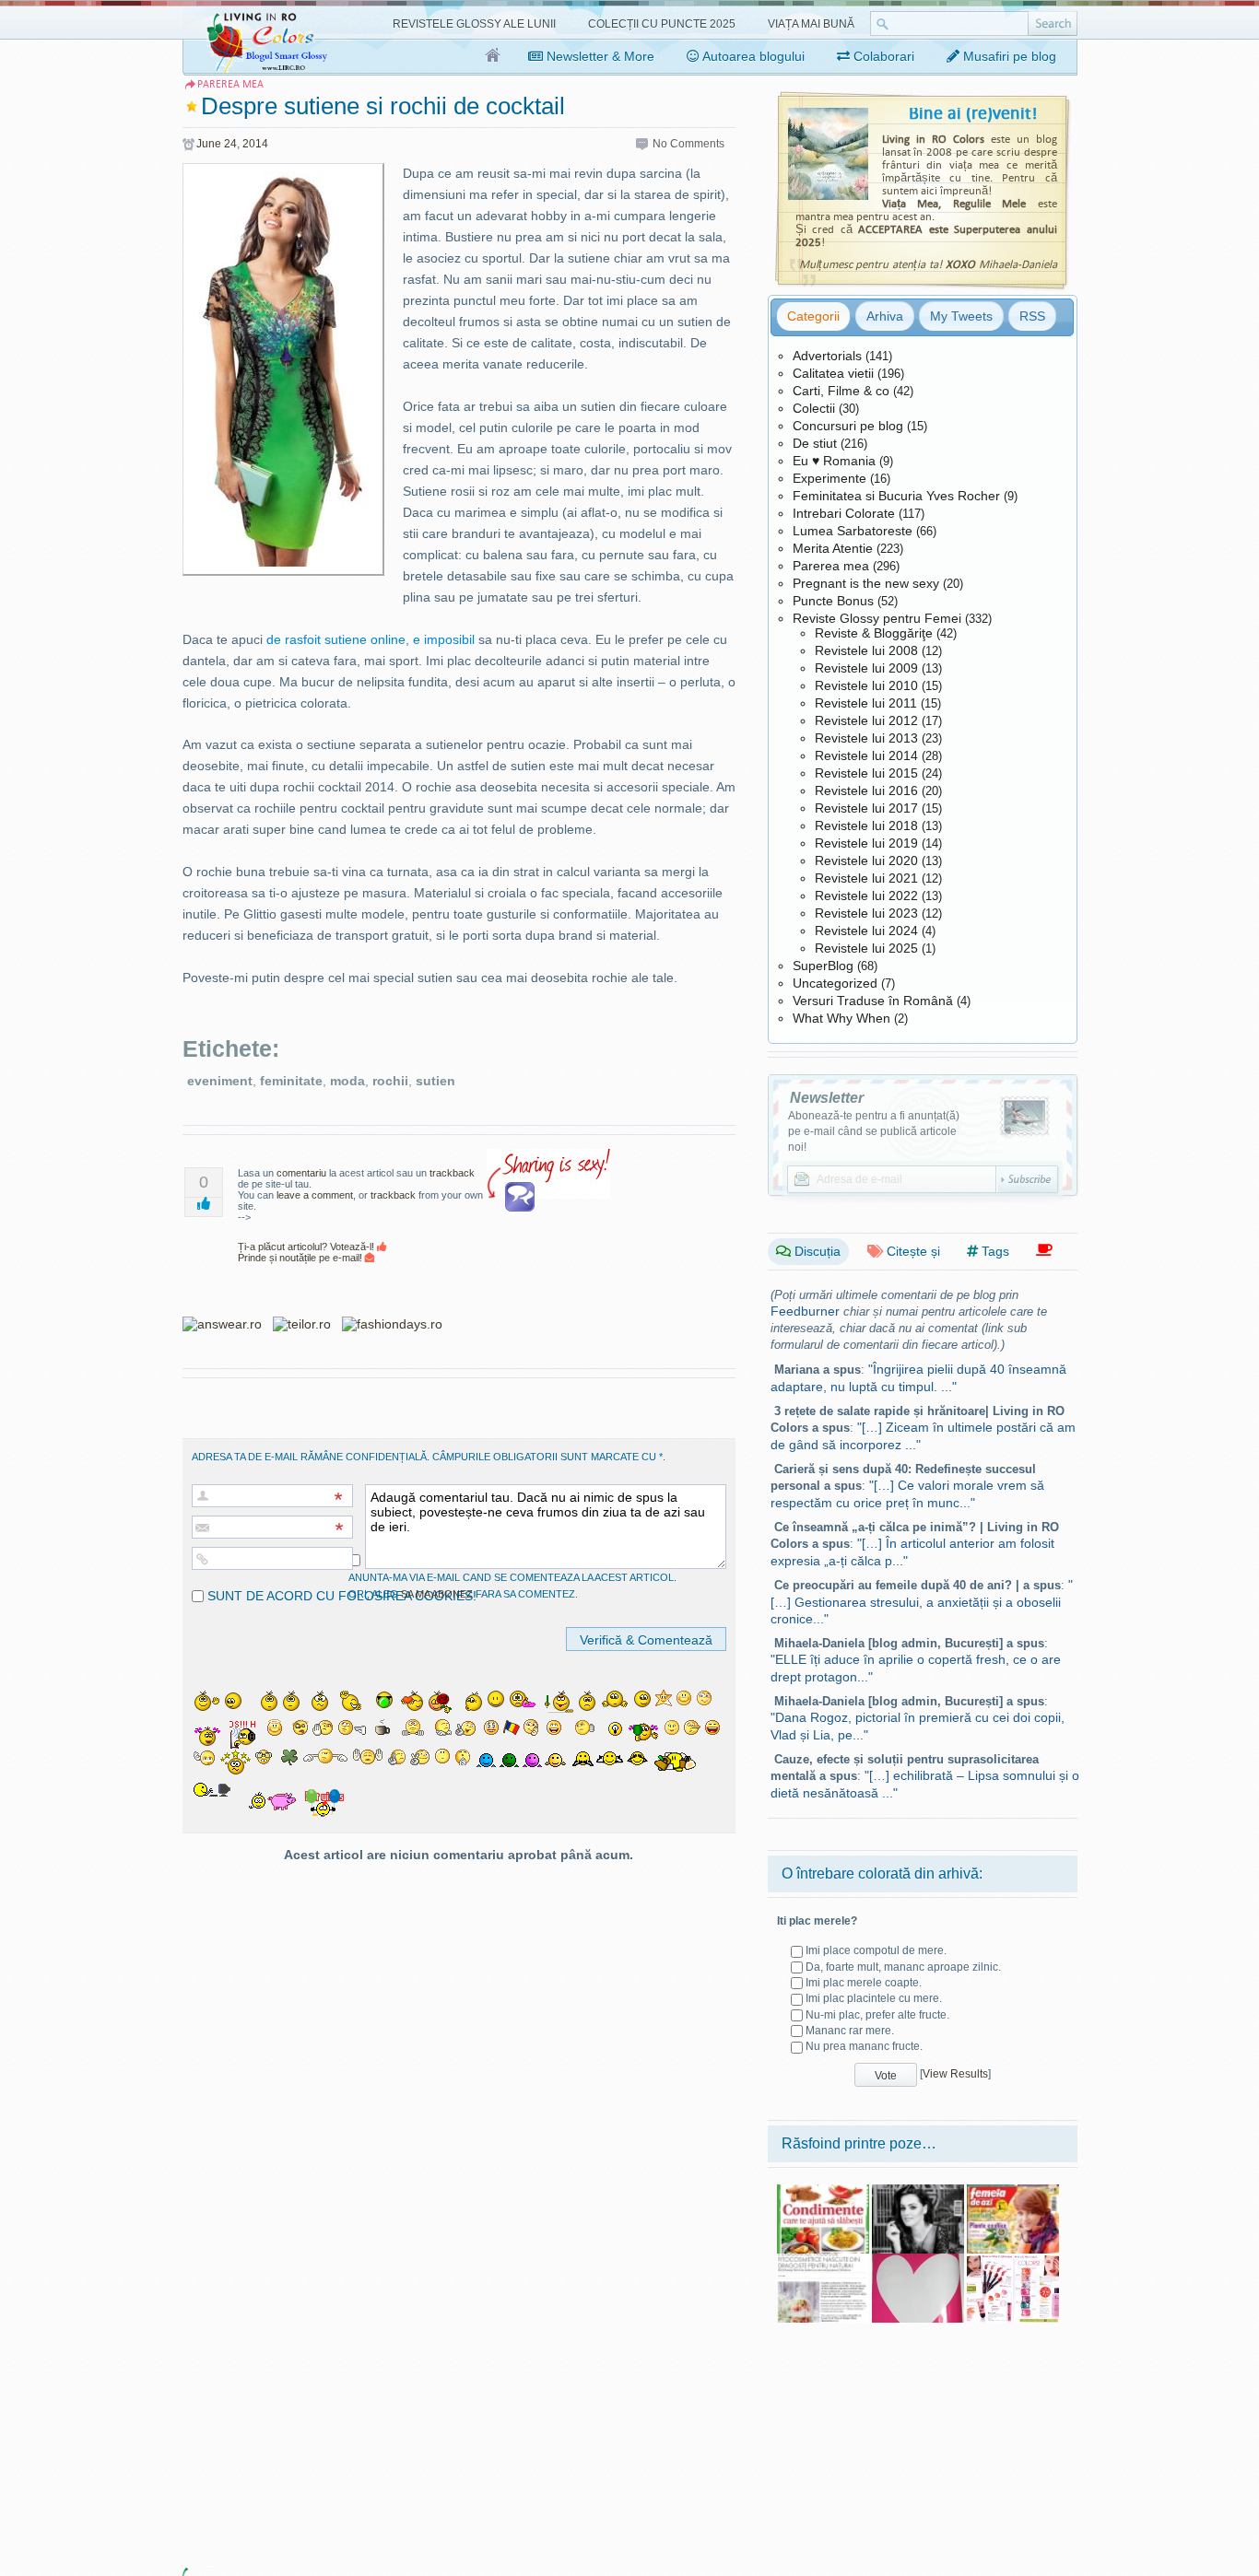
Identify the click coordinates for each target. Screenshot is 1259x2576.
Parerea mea (831, 566)
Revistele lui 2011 (866, 703)
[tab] (813, 316)
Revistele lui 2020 (866, 861)
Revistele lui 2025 (866, 948)
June (209, 144)
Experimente (830, 478)
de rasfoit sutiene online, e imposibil (371, 639)
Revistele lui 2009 (866, 668)
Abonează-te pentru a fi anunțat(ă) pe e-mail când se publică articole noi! (874, 1131)
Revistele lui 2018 (866, 825)
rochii (390, 1081)
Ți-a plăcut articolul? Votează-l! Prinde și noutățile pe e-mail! (307, 1252)
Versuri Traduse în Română (873, 1001)
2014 (255, 144)
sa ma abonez (437, 1594)
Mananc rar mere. (850, 2031)
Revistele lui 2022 (866, 896)
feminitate (291, 1081)
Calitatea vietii (833, 373)
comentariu (301, 1173)
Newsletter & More (599, 56)
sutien (435, 1081)
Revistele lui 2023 (866, 913)
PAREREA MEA (230, 84)
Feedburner (805, 1311)
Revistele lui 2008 (866, 650)
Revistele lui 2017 (866, 808)
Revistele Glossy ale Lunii (474, 24)
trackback (452, 1173)
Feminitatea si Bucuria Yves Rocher (896, 496)
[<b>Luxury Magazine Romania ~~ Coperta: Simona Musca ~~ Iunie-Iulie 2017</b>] (918, 2191)
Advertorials (827, 356)
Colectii (814, 408)
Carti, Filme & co (841, 391)
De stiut (815, 443)
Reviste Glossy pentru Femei (877, 618)
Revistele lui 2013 (866, 738)
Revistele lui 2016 (866, 790)
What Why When (841, 1018)
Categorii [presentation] (813, 316)
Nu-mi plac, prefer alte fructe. (877, 2015)
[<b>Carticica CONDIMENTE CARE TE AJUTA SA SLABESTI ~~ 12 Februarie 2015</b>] (823, 2191)
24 (230, 144)
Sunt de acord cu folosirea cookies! (340, 1596)
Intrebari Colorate (844, 513)
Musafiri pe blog (1008, 56)
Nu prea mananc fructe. (864, 2046)
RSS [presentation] (1032, 316)
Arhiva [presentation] (885, 316)
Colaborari (882, 56)
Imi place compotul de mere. (876, 1950)
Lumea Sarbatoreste (853, 531)
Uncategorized (835, 983)
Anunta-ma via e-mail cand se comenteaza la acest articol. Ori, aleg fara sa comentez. (512, 1586)
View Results (955, 2074)
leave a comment (315, 1195)
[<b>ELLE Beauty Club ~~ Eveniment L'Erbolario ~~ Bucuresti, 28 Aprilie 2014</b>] (823, 2260)
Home (494, 56)
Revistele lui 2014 (866, 755)
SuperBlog (823, 966)
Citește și (912, 1251)
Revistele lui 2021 (866, 878)
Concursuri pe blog (848, 426)
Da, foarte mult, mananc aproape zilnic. (903, 1967)
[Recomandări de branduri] (1044, 1251)
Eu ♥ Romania (834, 461)
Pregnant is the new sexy (866, 583)
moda (347, 1081)
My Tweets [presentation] (961, 316)
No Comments (688, 144)
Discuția (816, 1251)
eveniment (220, 1081)
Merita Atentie (833, 548)
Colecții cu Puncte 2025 (662, 24)
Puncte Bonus (833, 601)
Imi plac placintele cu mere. (874, 1998)
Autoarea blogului (752, 56)
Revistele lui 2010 (866, 685)
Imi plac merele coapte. (864, 1983)
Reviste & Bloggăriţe (874, 633)
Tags (994, 1251)
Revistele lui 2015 (866, 773)
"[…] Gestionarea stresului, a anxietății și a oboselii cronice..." (922, 1602)
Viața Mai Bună (811, 24)
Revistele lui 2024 (866, 931)
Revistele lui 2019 (866, 843)
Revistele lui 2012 (866, 720)
